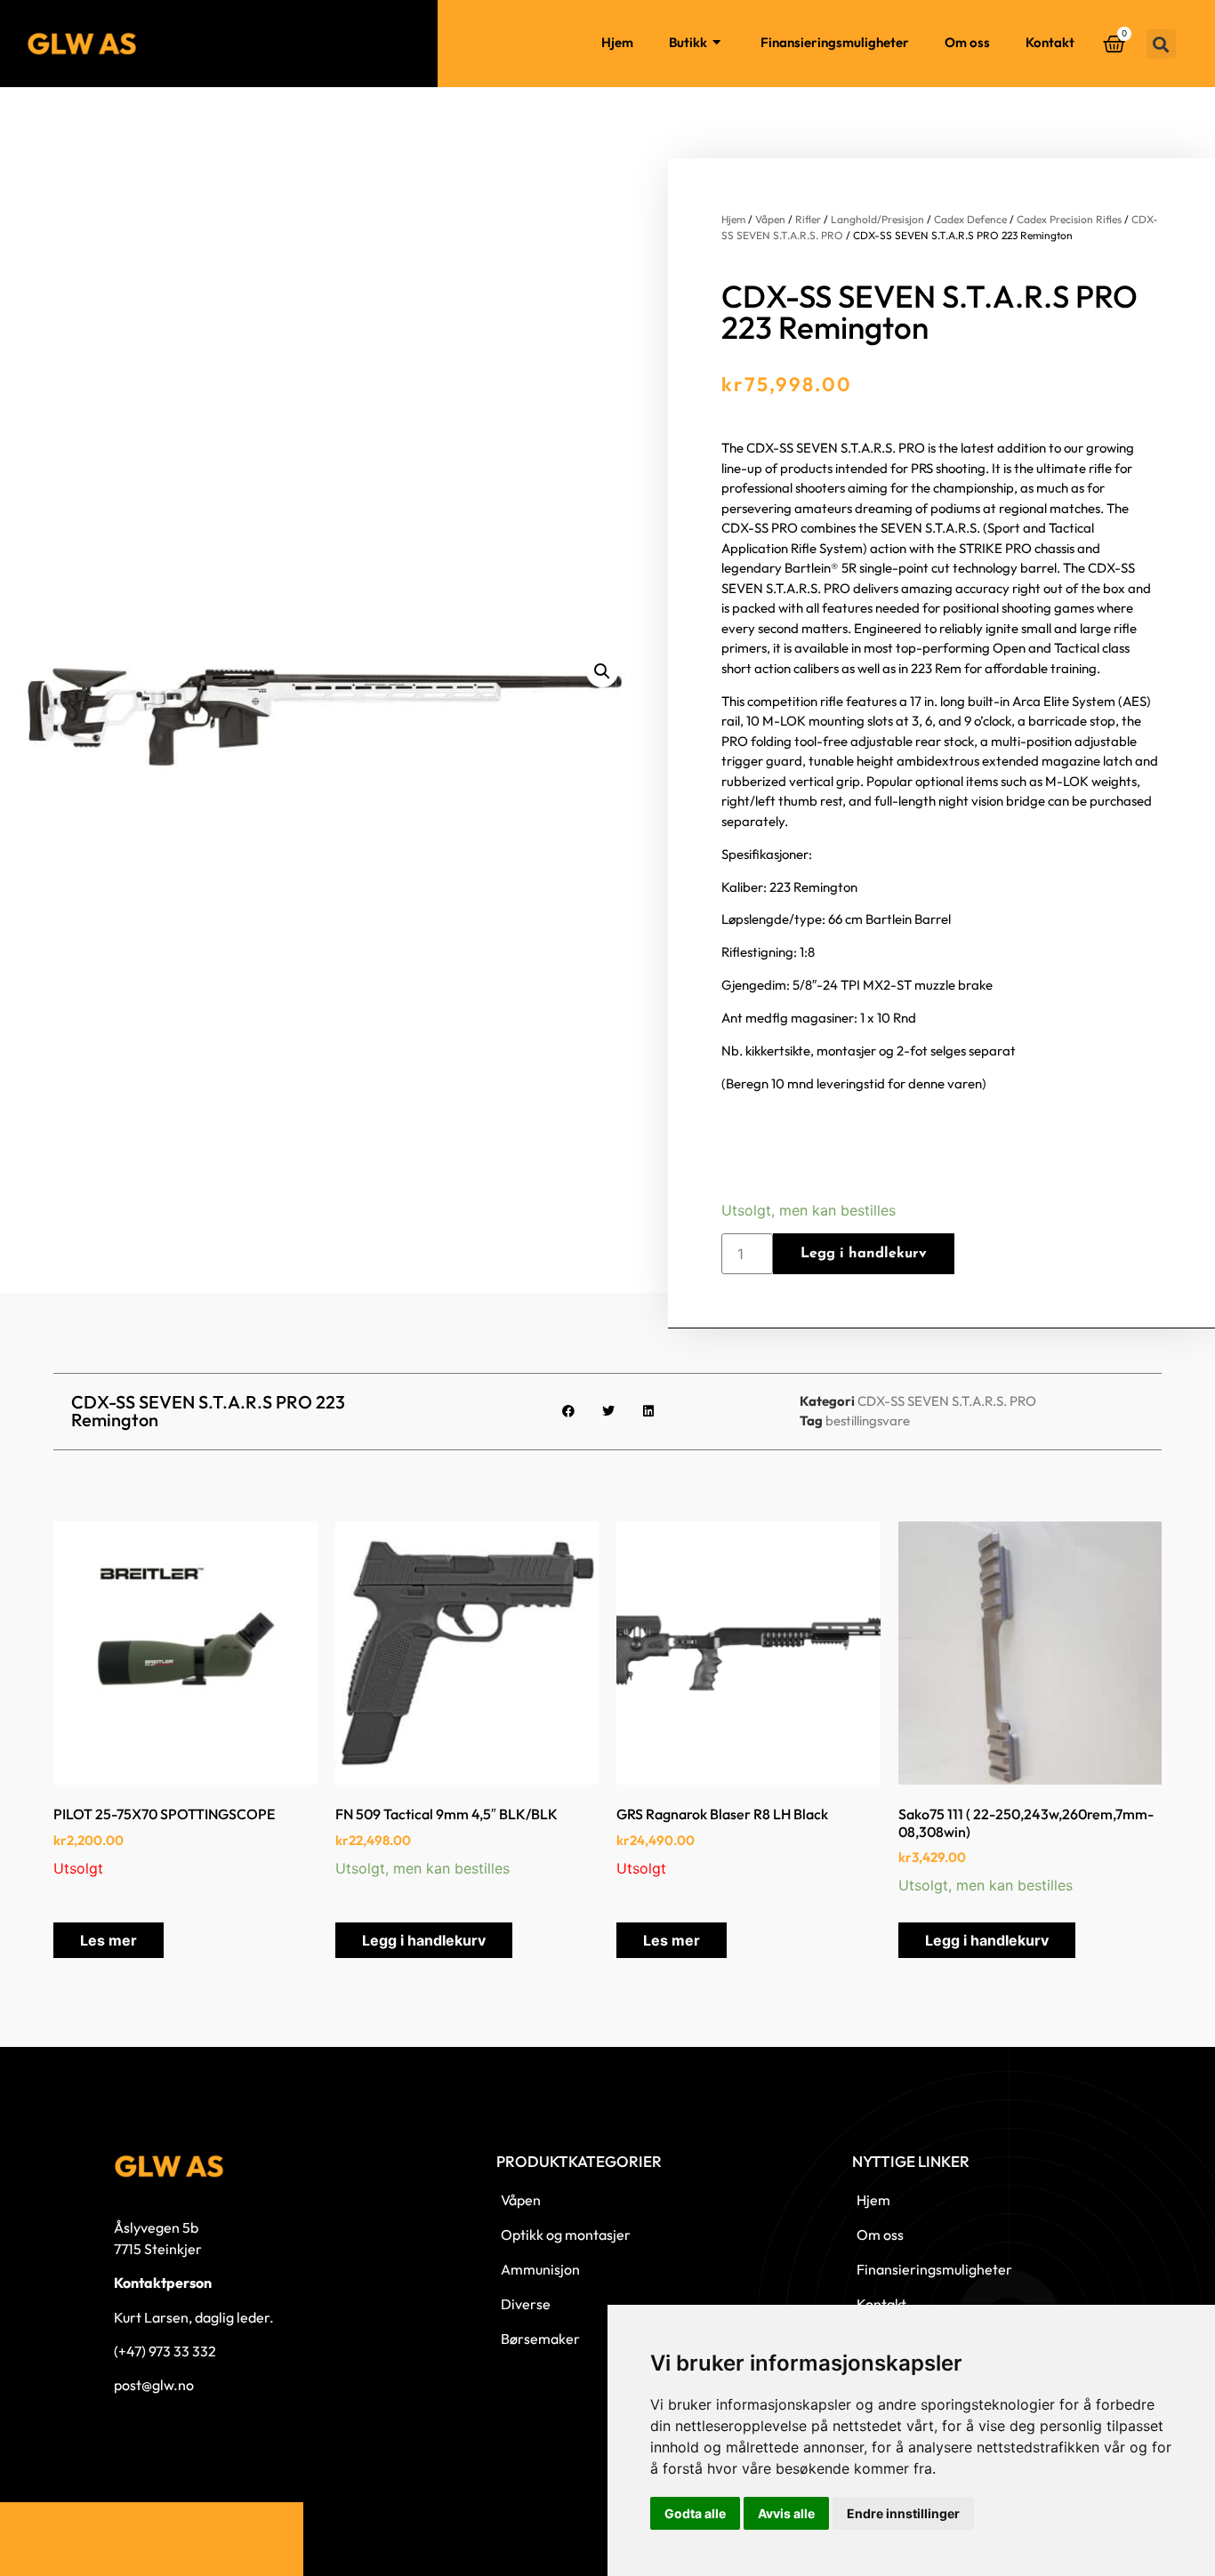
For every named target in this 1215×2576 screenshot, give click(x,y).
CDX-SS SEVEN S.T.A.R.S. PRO (947, 1401)
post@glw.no (154, 2385)
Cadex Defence (970, 219)
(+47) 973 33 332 (165, 2351)
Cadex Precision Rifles (1069, 219)
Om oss (967, 42)
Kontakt (1050, 42)
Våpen (770, 219)
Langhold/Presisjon (877, 219)
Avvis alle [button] (786, 2513)
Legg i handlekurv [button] (424, 1940)
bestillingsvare (868, 1420)
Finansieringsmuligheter (835, 42)
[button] (1161, 44)
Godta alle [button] (695, 2513)
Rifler (808, 219)
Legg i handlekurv (864, 1254)
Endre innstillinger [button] (903, 2513)
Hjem (617, 42)
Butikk (688, 42)
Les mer (109, 1940)
